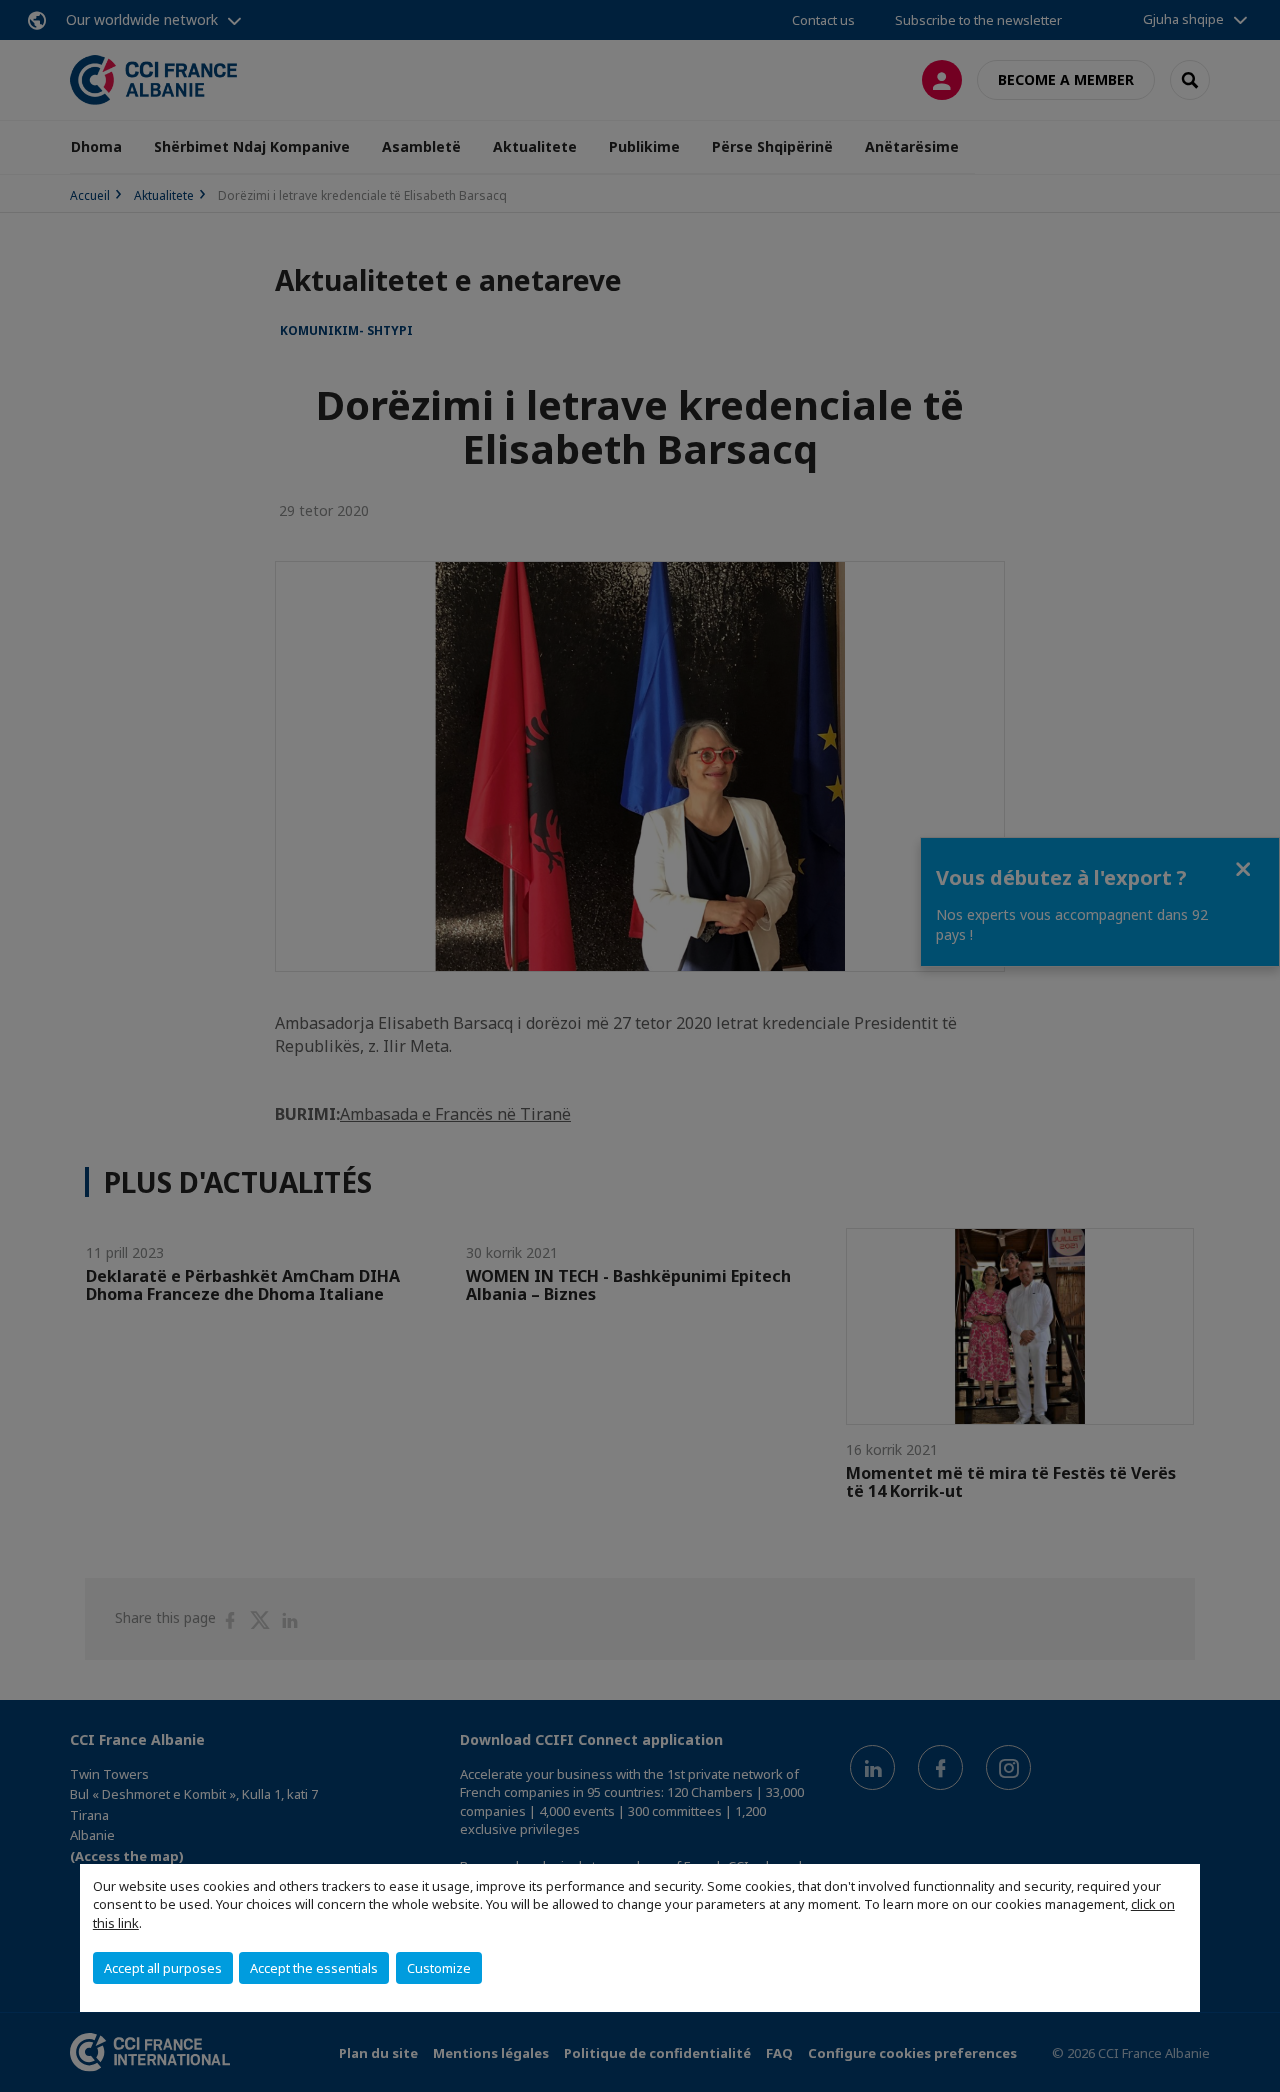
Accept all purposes (163, 1968)
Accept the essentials (314, 1968)
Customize (439, 1968)
